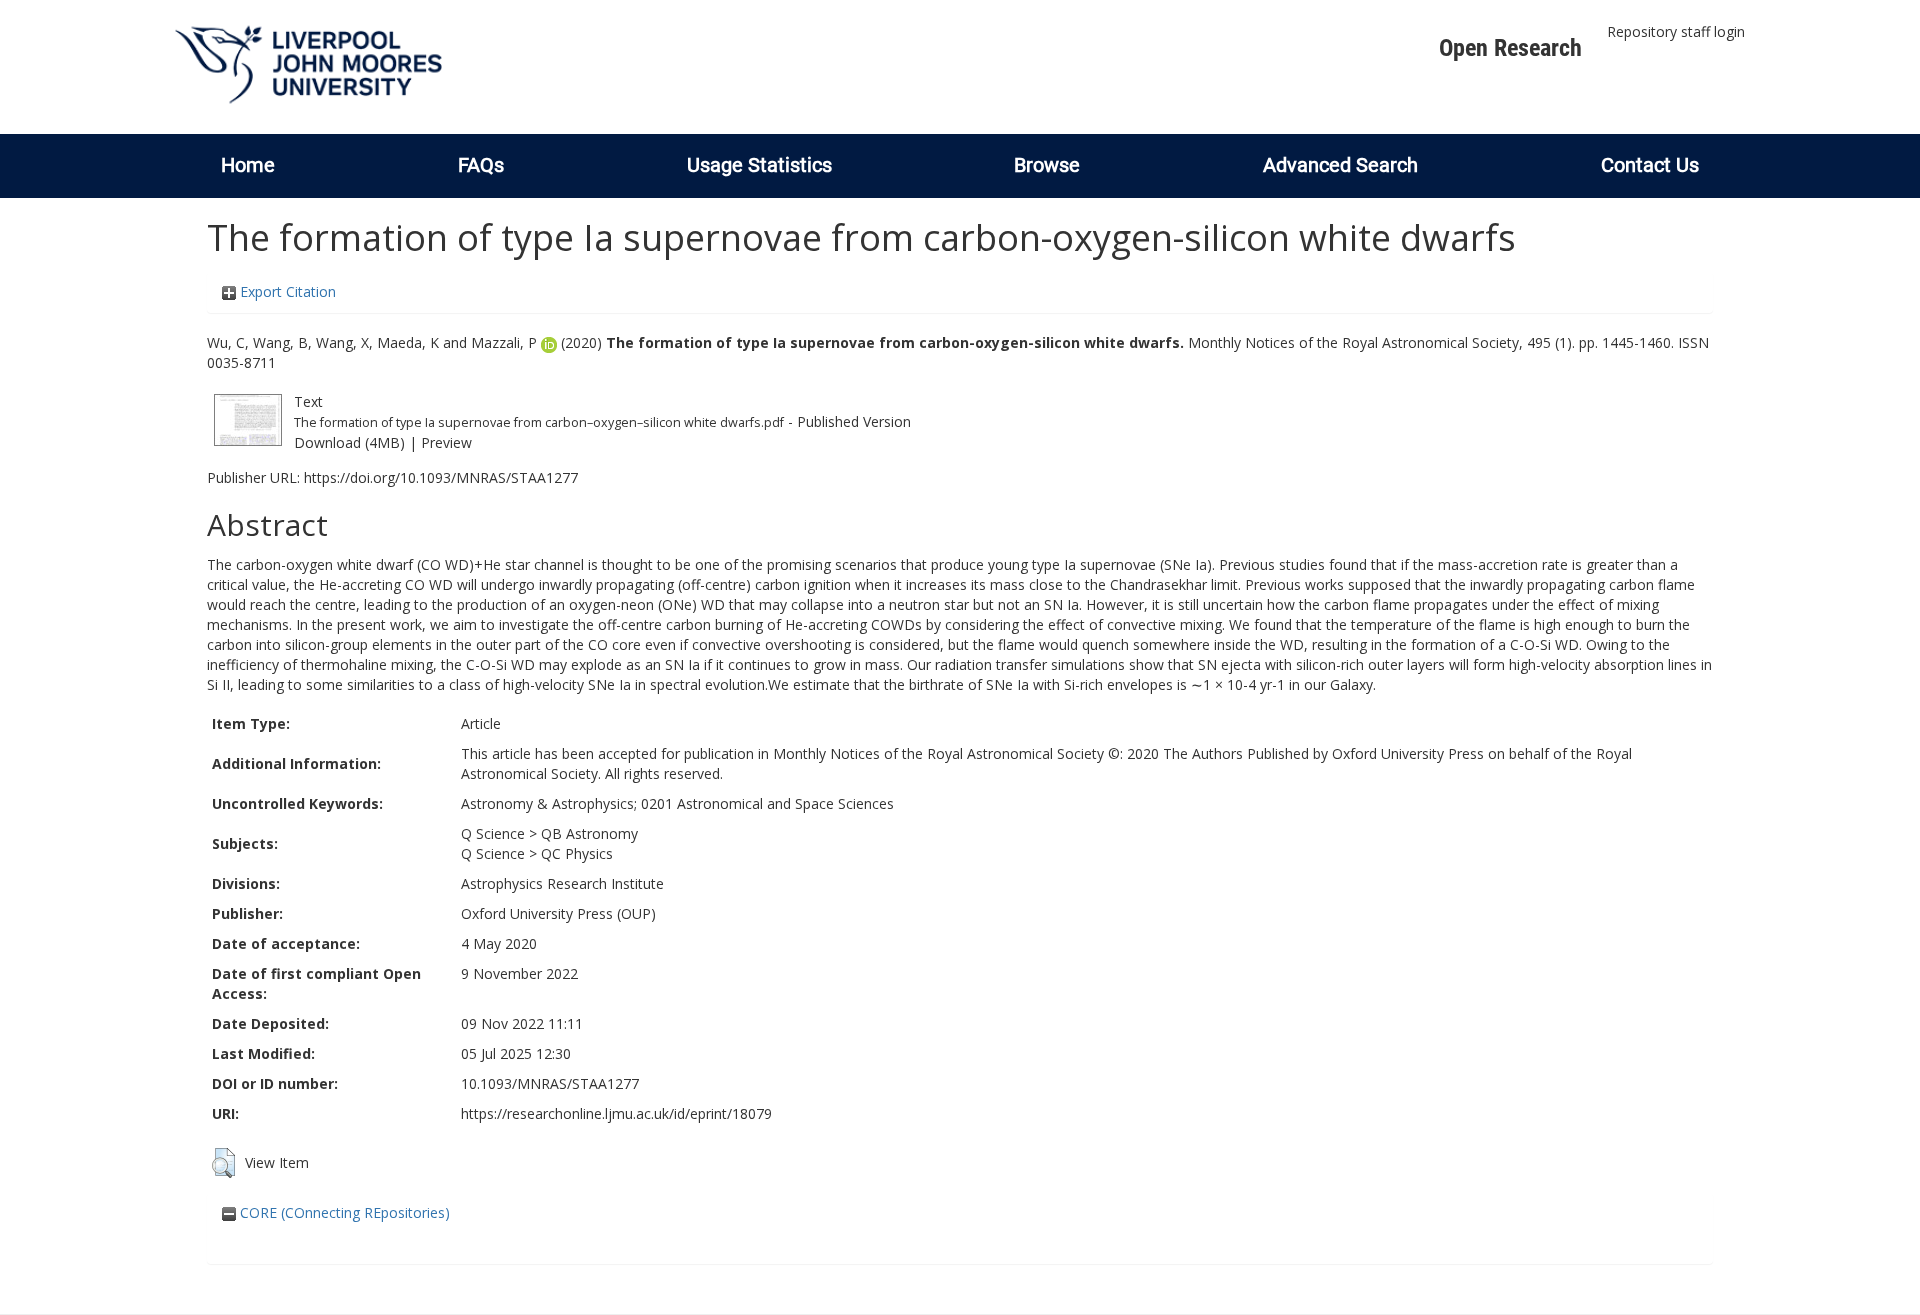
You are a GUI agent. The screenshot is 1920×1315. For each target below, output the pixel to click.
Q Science (493, 833)
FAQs (481, 165)
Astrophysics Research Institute (562, 883)
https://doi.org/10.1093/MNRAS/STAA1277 (441, 477)
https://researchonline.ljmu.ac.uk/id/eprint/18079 (616, 1113)
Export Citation (286, 291)
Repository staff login (1676, 31)
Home (248, 165)
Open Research (1510, 48)
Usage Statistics (759, 165)
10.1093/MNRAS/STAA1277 (550, 1083)
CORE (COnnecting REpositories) (343, 1212)
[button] (223, 1163)
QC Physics (577, 853)
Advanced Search (1340, 165)
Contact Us (1650, 165)
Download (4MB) (349, 442)
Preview (446, 442)
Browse (1047, 165)
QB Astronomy (589, 833)
